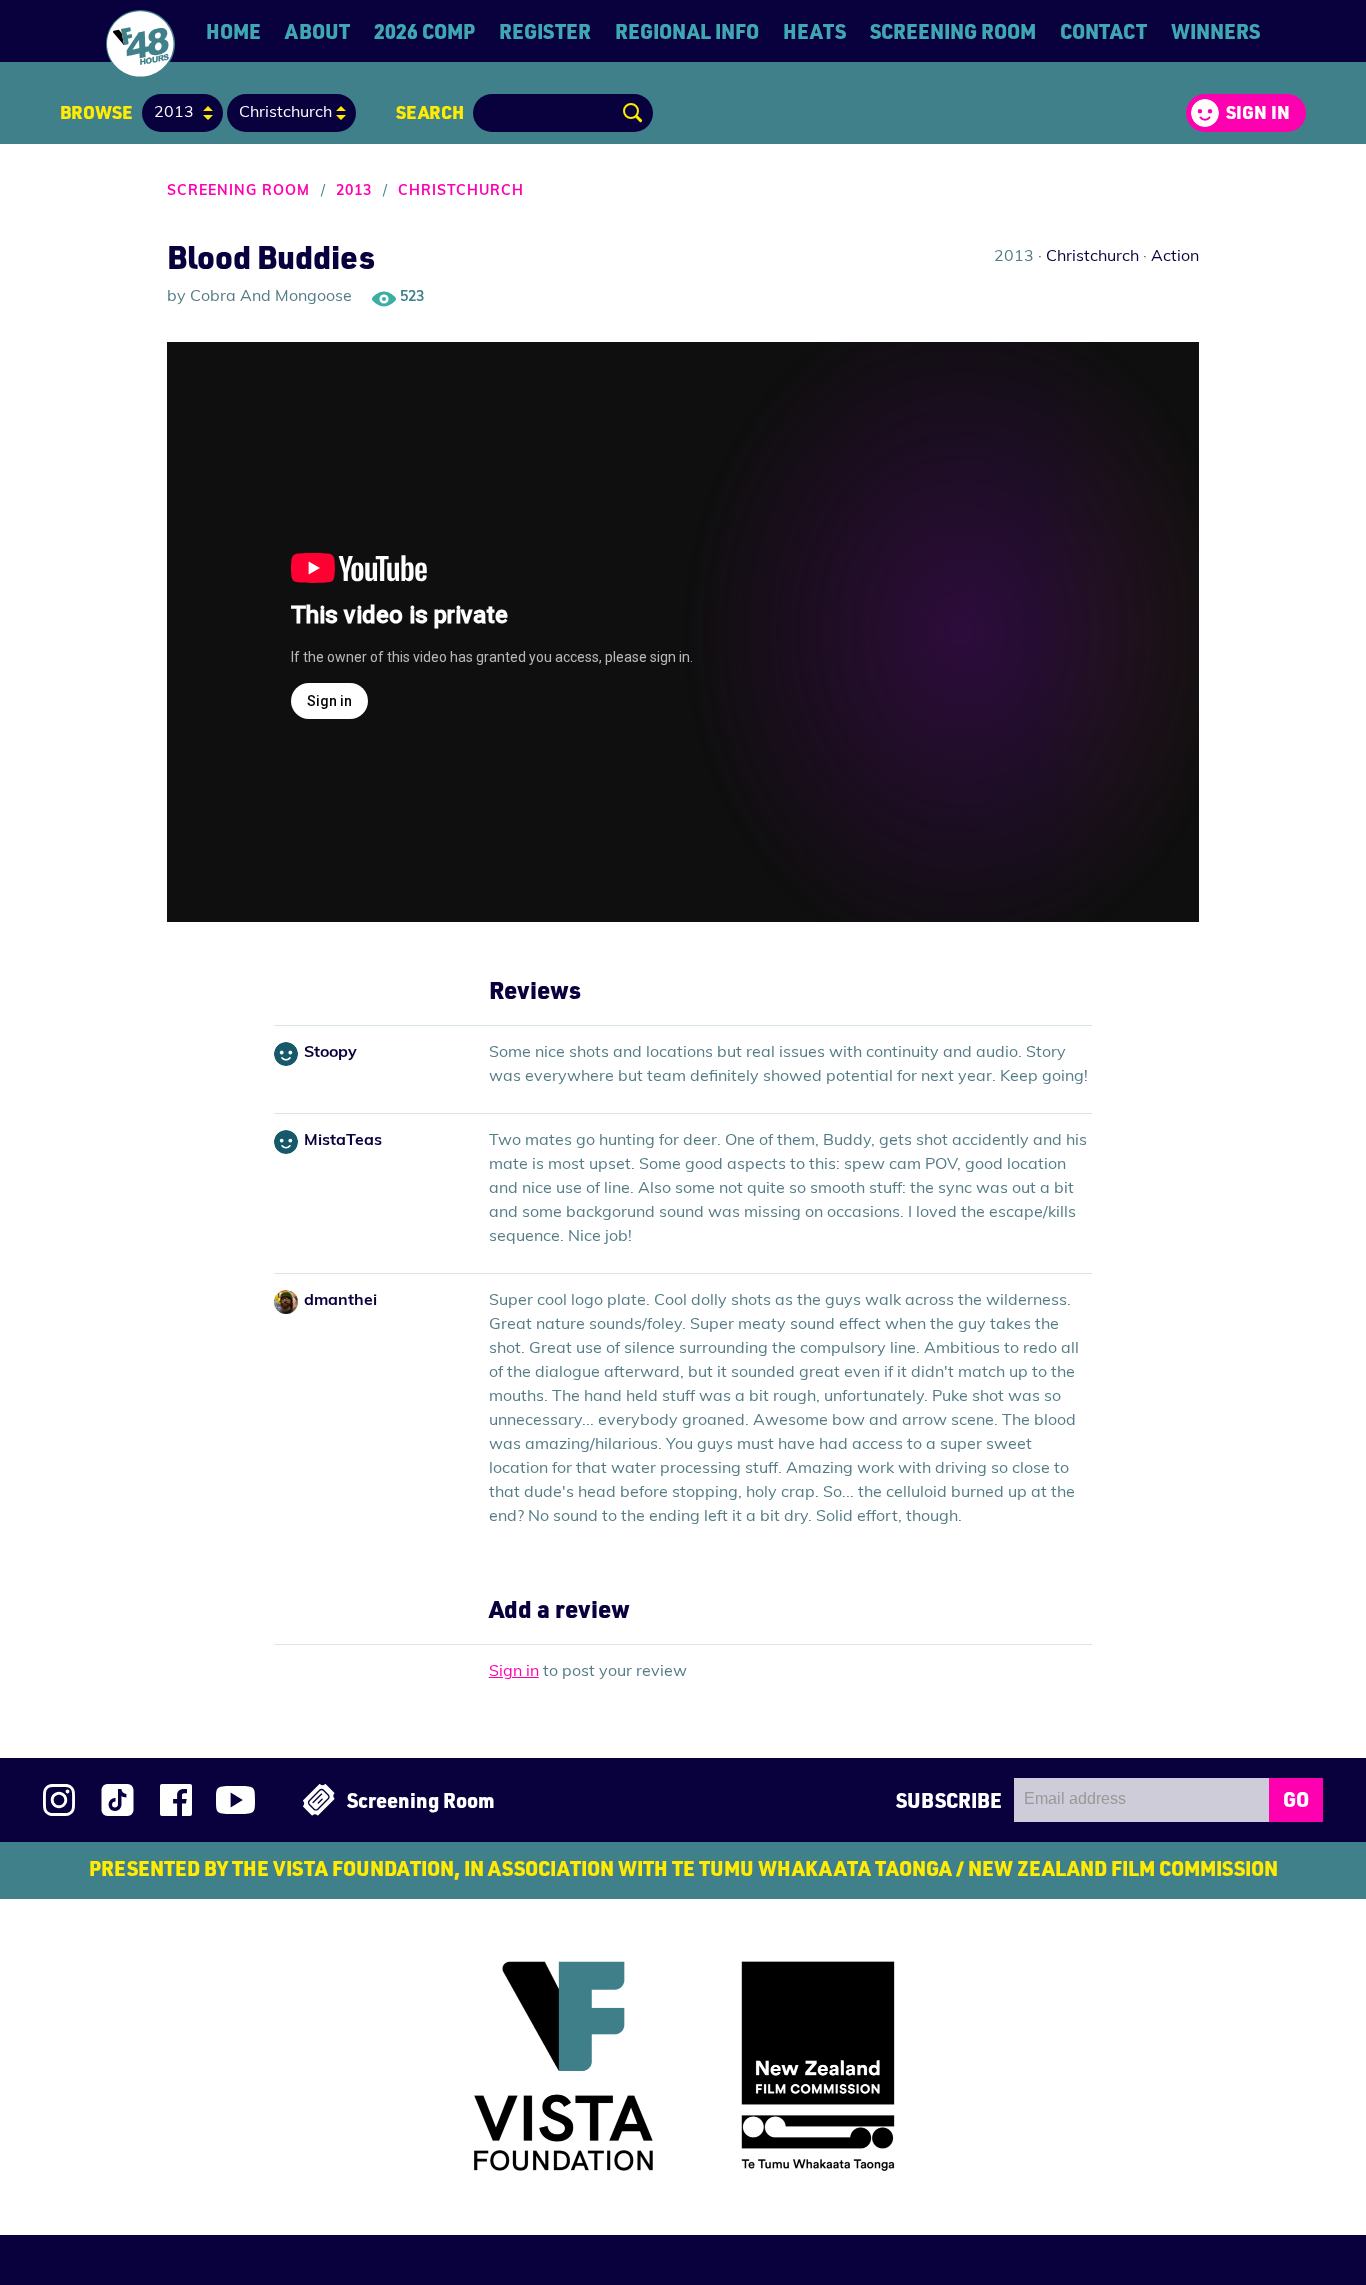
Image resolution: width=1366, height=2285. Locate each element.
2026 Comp (424, 31)
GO (1296, 1799)
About (317, 31)
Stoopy (330, 1053)
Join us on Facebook (176, 1800)
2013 (354, 191)
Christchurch (461, 191)
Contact (1103, 31)
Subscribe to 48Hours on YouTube (235, 1800)
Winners (1215, 31)
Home (233, 31)
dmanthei (340, 1301)
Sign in (1258, 112)
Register (545, 31)
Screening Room (953, 31)
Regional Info (687, 31)
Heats (814, 31)
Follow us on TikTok (117, 1800)
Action (1175, 257)
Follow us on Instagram (59, 1800)
